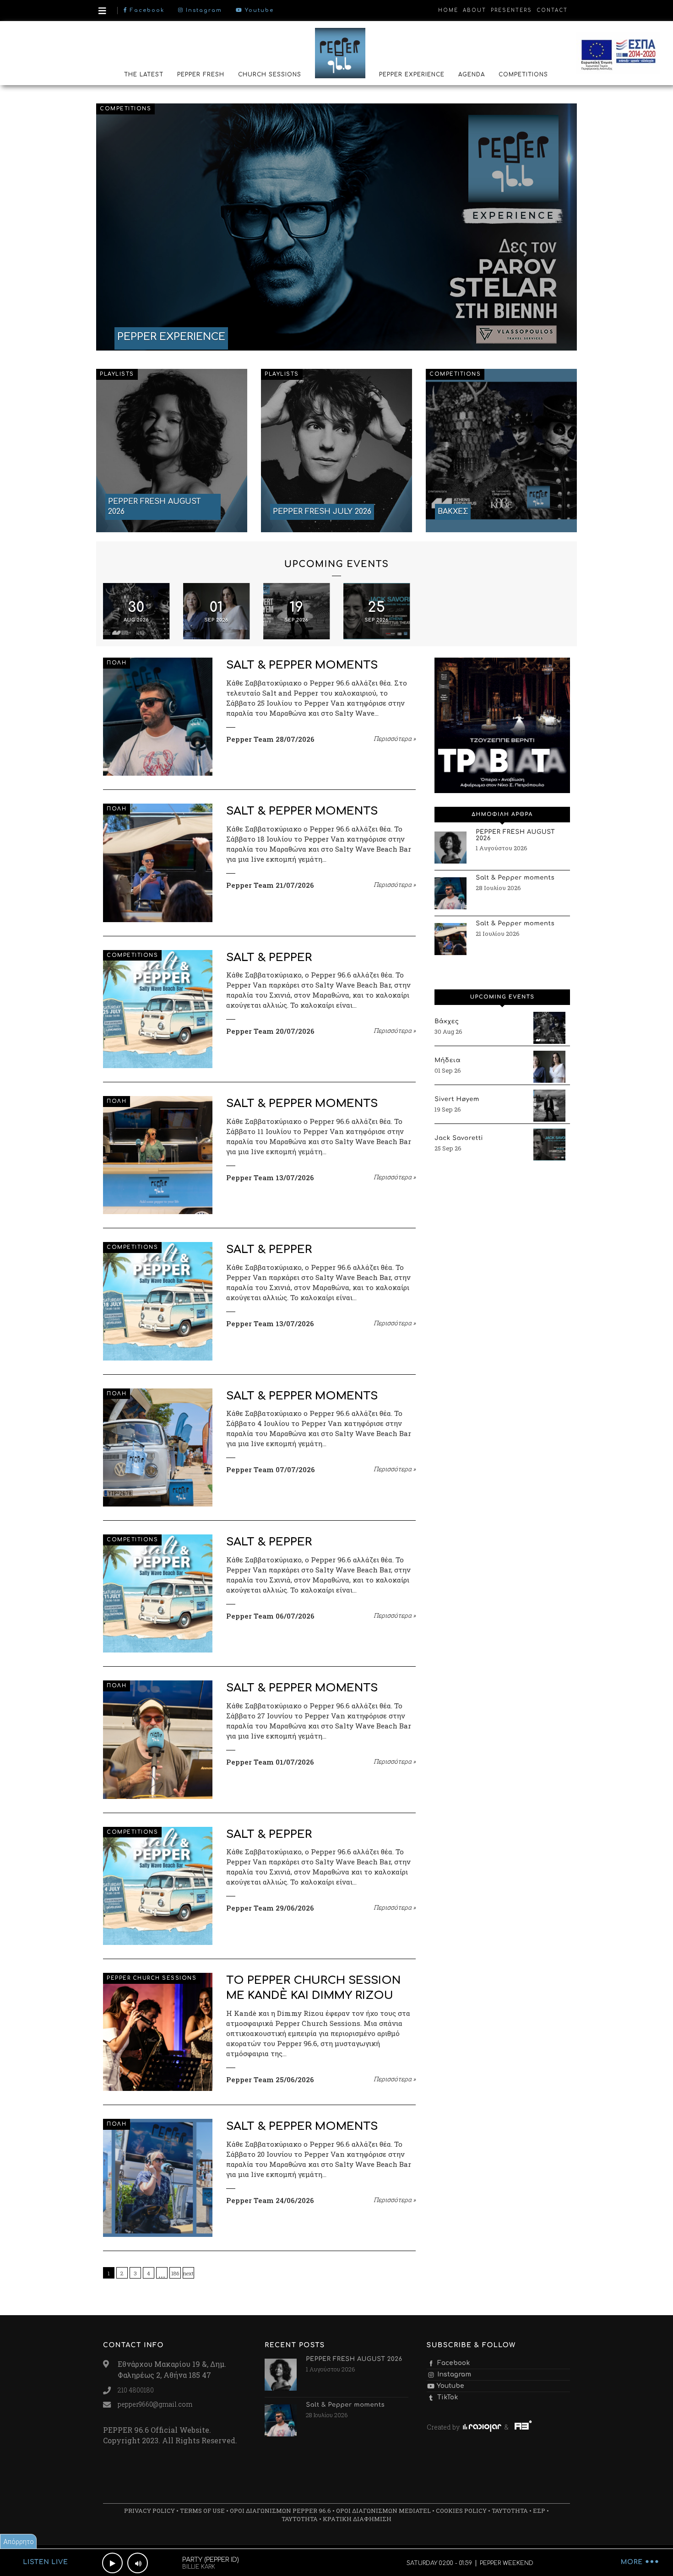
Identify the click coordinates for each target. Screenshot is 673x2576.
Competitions (125, 109)
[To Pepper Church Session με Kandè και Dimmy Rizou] (158, 2032)
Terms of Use (202, 2511)
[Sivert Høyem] (549, 1106)
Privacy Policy (149, 2511)
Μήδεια (448, 1061)
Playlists (117, 374)
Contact (552, 10)
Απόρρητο (19, 2541)
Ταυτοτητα (510, 2511)
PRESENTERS (511, 10)
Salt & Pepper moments (302, 665)
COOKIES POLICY (461, 2511)
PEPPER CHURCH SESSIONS (152, 1978)
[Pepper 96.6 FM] (340, 53)
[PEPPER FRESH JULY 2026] (336, 450)
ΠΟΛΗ (117, 663)
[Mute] (138, 2563)
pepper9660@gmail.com (155, 2404)
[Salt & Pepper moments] (158, 717)
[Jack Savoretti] (549, 1145)
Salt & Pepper (269, 958)
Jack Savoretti (459, 1139)
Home (448, 10)
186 (175, 2273)
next (188, 2273)
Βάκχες (447, 1022)
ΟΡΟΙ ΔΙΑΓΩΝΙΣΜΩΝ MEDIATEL (383, 2511)
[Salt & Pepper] (158, 1009)
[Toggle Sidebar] (102, 11)
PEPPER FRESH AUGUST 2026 (515, 836)
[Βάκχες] (549, 1028)
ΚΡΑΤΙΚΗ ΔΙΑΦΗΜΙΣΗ (357, 2519)
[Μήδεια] (549, 1067)
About (475, 10)
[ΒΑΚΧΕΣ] (501, 450)
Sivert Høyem (457, 1100)
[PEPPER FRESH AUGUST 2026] (172, 450)
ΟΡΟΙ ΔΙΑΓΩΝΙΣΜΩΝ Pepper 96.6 (280, 2511)
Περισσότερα (395, 739)
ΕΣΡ (539, 2511)
